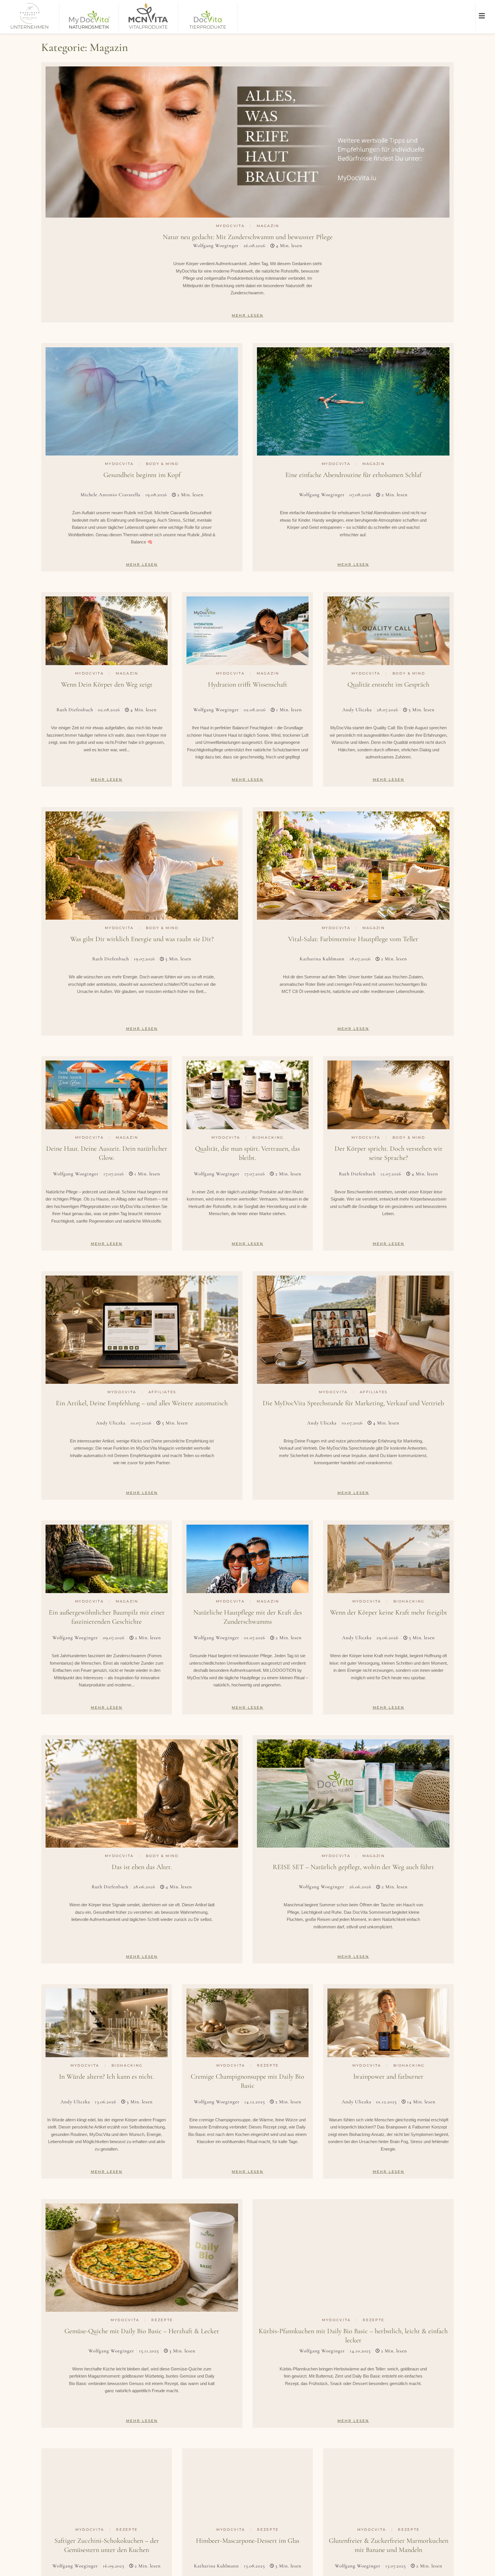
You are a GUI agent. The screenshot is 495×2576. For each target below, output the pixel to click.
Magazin (268, 226)
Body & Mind (162, 464)
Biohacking (268, 1137)
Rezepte (268, 2065)
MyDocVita (230, 226)
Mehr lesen (248, 315)
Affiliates (162, 1392)
